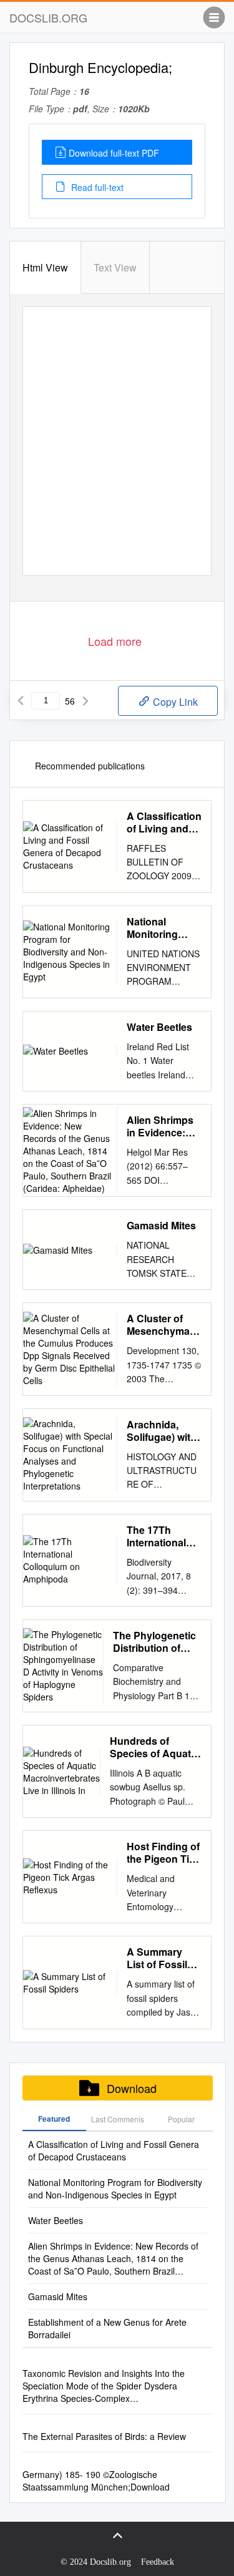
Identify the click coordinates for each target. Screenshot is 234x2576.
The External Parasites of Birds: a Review (104, 2436)
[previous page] (21, 701)
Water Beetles (159, 1027)
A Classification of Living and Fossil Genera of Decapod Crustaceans (164, 822)
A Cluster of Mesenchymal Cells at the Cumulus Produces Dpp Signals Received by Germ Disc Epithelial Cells (162, 1325)
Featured (54, 2119)
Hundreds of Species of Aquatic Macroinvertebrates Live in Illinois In (156, 1747)
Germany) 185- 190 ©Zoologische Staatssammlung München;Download (96, 2481)
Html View (45, 267)
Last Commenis (118, 2119)
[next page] (85, 701)
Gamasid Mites (161, 1226)
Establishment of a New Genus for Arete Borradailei (107, 2328)
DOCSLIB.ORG (48, 17)
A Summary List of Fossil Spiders (157, 1958)
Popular (181, 2119)
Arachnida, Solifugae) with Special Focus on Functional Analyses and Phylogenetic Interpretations (162, 1431)
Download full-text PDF (114, 153)
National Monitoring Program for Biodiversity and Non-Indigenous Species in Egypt (155, 928)
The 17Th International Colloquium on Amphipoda (162, 1536)
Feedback (158, 2562)
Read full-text (96, 187)
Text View (115, 267)
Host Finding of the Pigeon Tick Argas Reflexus (163, 1853)
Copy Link (174, 702)
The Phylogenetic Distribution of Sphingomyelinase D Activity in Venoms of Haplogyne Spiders (157, 1642)
